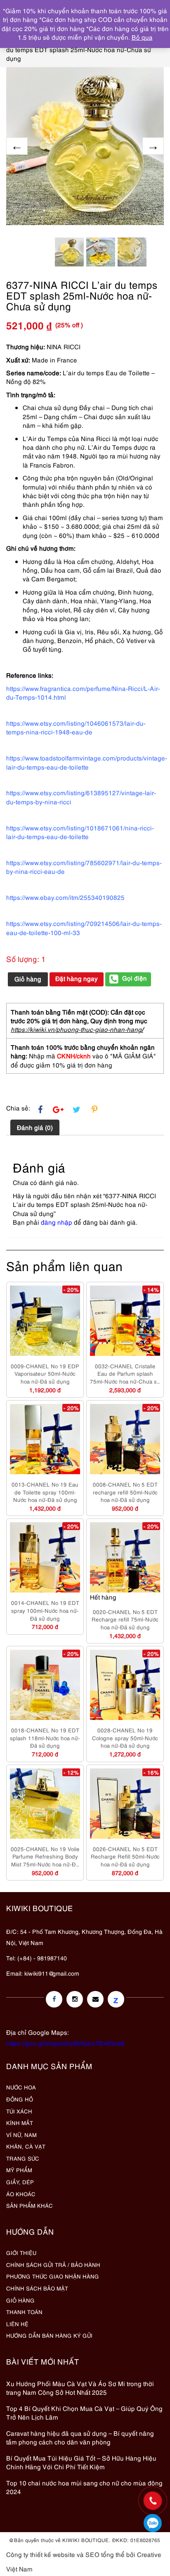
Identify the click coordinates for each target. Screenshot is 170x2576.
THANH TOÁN (24, 2312)
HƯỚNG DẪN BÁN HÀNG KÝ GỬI (49, 2335)
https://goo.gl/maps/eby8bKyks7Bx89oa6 (66, 2043)
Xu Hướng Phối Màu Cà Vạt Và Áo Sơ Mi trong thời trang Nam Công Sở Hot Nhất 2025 (80, 2388)
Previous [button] (17, 146)
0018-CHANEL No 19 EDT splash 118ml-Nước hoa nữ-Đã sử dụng (45, 1738)
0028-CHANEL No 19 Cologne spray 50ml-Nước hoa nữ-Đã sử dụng (125, 1738)
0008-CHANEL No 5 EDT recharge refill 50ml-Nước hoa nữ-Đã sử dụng (125, 1492)
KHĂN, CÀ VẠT (26, 2146)
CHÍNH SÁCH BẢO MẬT (37, 2288)
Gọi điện (135, 978)
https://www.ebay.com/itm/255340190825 (65, 897)
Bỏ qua (142, 37)
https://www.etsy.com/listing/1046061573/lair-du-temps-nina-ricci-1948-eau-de (76, 727)
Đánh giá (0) (35, 1127)
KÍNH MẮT (20, 2123)
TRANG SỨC (23, 2158)
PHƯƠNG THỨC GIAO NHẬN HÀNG (53, 2276)
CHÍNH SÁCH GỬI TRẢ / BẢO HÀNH (53, 2264)
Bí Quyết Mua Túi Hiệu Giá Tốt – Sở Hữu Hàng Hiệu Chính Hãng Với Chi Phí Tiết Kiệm (81, 2462)
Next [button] (153, 146)
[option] (85, 146)
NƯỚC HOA (21, 2087)
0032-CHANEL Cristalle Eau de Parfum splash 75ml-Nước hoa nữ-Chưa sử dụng (125, 1374)
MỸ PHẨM (19, 2170)
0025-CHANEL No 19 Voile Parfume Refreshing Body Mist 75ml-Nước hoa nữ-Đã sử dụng (45, 1856)
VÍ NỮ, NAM (21, 2135)
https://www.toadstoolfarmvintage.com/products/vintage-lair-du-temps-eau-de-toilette (87, 762)
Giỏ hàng (28, 979)
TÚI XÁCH (19, 2111)
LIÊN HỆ (17, 2324)
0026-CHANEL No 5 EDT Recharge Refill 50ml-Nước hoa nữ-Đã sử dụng (125, 1856)
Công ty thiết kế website (41, 2554)
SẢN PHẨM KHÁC (30, 2205)
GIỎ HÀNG (20, 2300)
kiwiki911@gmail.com (52, 1973)
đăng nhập (57, 1222)
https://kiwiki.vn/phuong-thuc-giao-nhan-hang (76, 1029)
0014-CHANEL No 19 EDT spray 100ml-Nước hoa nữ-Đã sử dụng (45, 1610)
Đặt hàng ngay (77, 978)
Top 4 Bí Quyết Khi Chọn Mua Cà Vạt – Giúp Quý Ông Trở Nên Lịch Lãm (84, 2412)
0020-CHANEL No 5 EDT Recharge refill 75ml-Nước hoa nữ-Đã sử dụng (125, 1619)
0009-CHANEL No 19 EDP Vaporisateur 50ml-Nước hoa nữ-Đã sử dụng (45, 1373)
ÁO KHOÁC (21, 2194)
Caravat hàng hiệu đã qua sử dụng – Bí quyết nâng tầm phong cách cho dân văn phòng (80, 2437)
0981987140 (153, 2523)
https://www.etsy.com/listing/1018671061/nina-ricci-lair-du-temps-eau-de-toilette (80, 832)
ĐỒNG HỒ (20, 2099)
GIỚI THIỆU (21, 2252)
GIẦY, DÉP (20, 2182)
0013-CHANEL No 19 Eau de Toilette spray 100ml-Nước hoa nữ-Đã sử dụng (45, 1492)
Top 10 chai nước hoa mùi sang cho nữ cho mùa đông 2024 (84, 2487)
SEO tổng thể (105, 2554)
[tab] (35, 1127)
